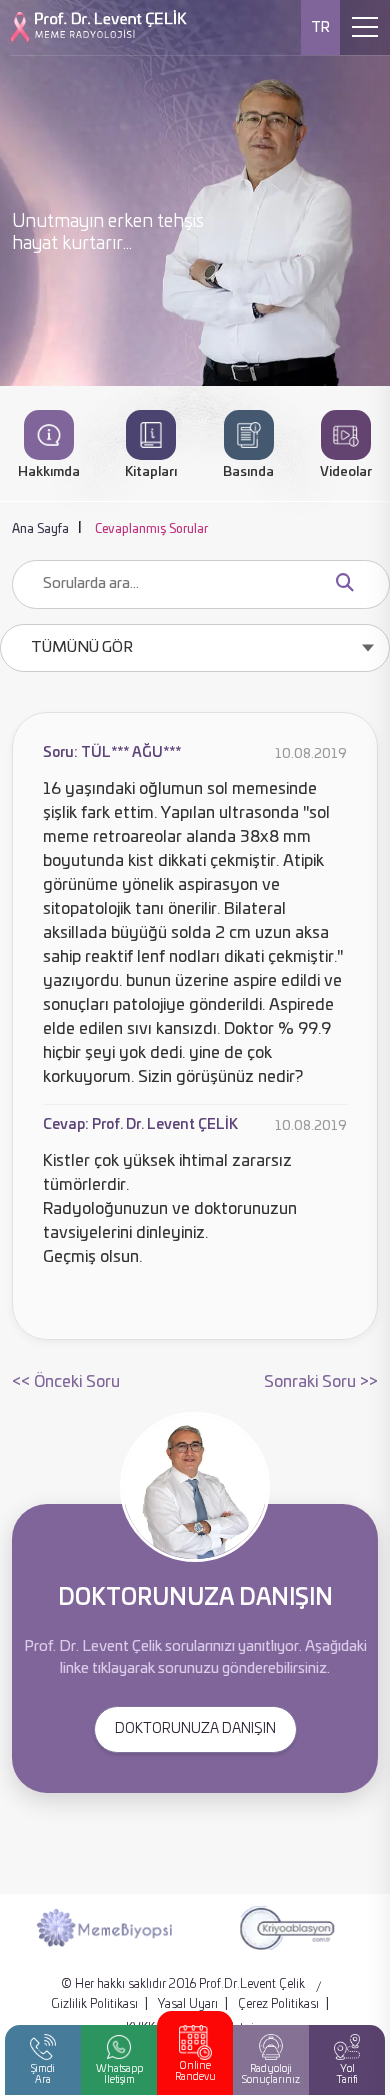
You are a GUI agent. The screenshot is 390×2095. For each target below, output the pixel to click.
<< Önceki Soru (66, 1382)
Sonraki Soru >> (321, 1382)
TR (320, 28)
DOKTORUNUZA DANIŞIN (195, 1729)
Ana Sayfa (40, 529)
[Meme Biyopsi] (104, 1927)
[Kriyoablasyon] (286, 1927)
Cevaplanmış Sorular (151, 529)
